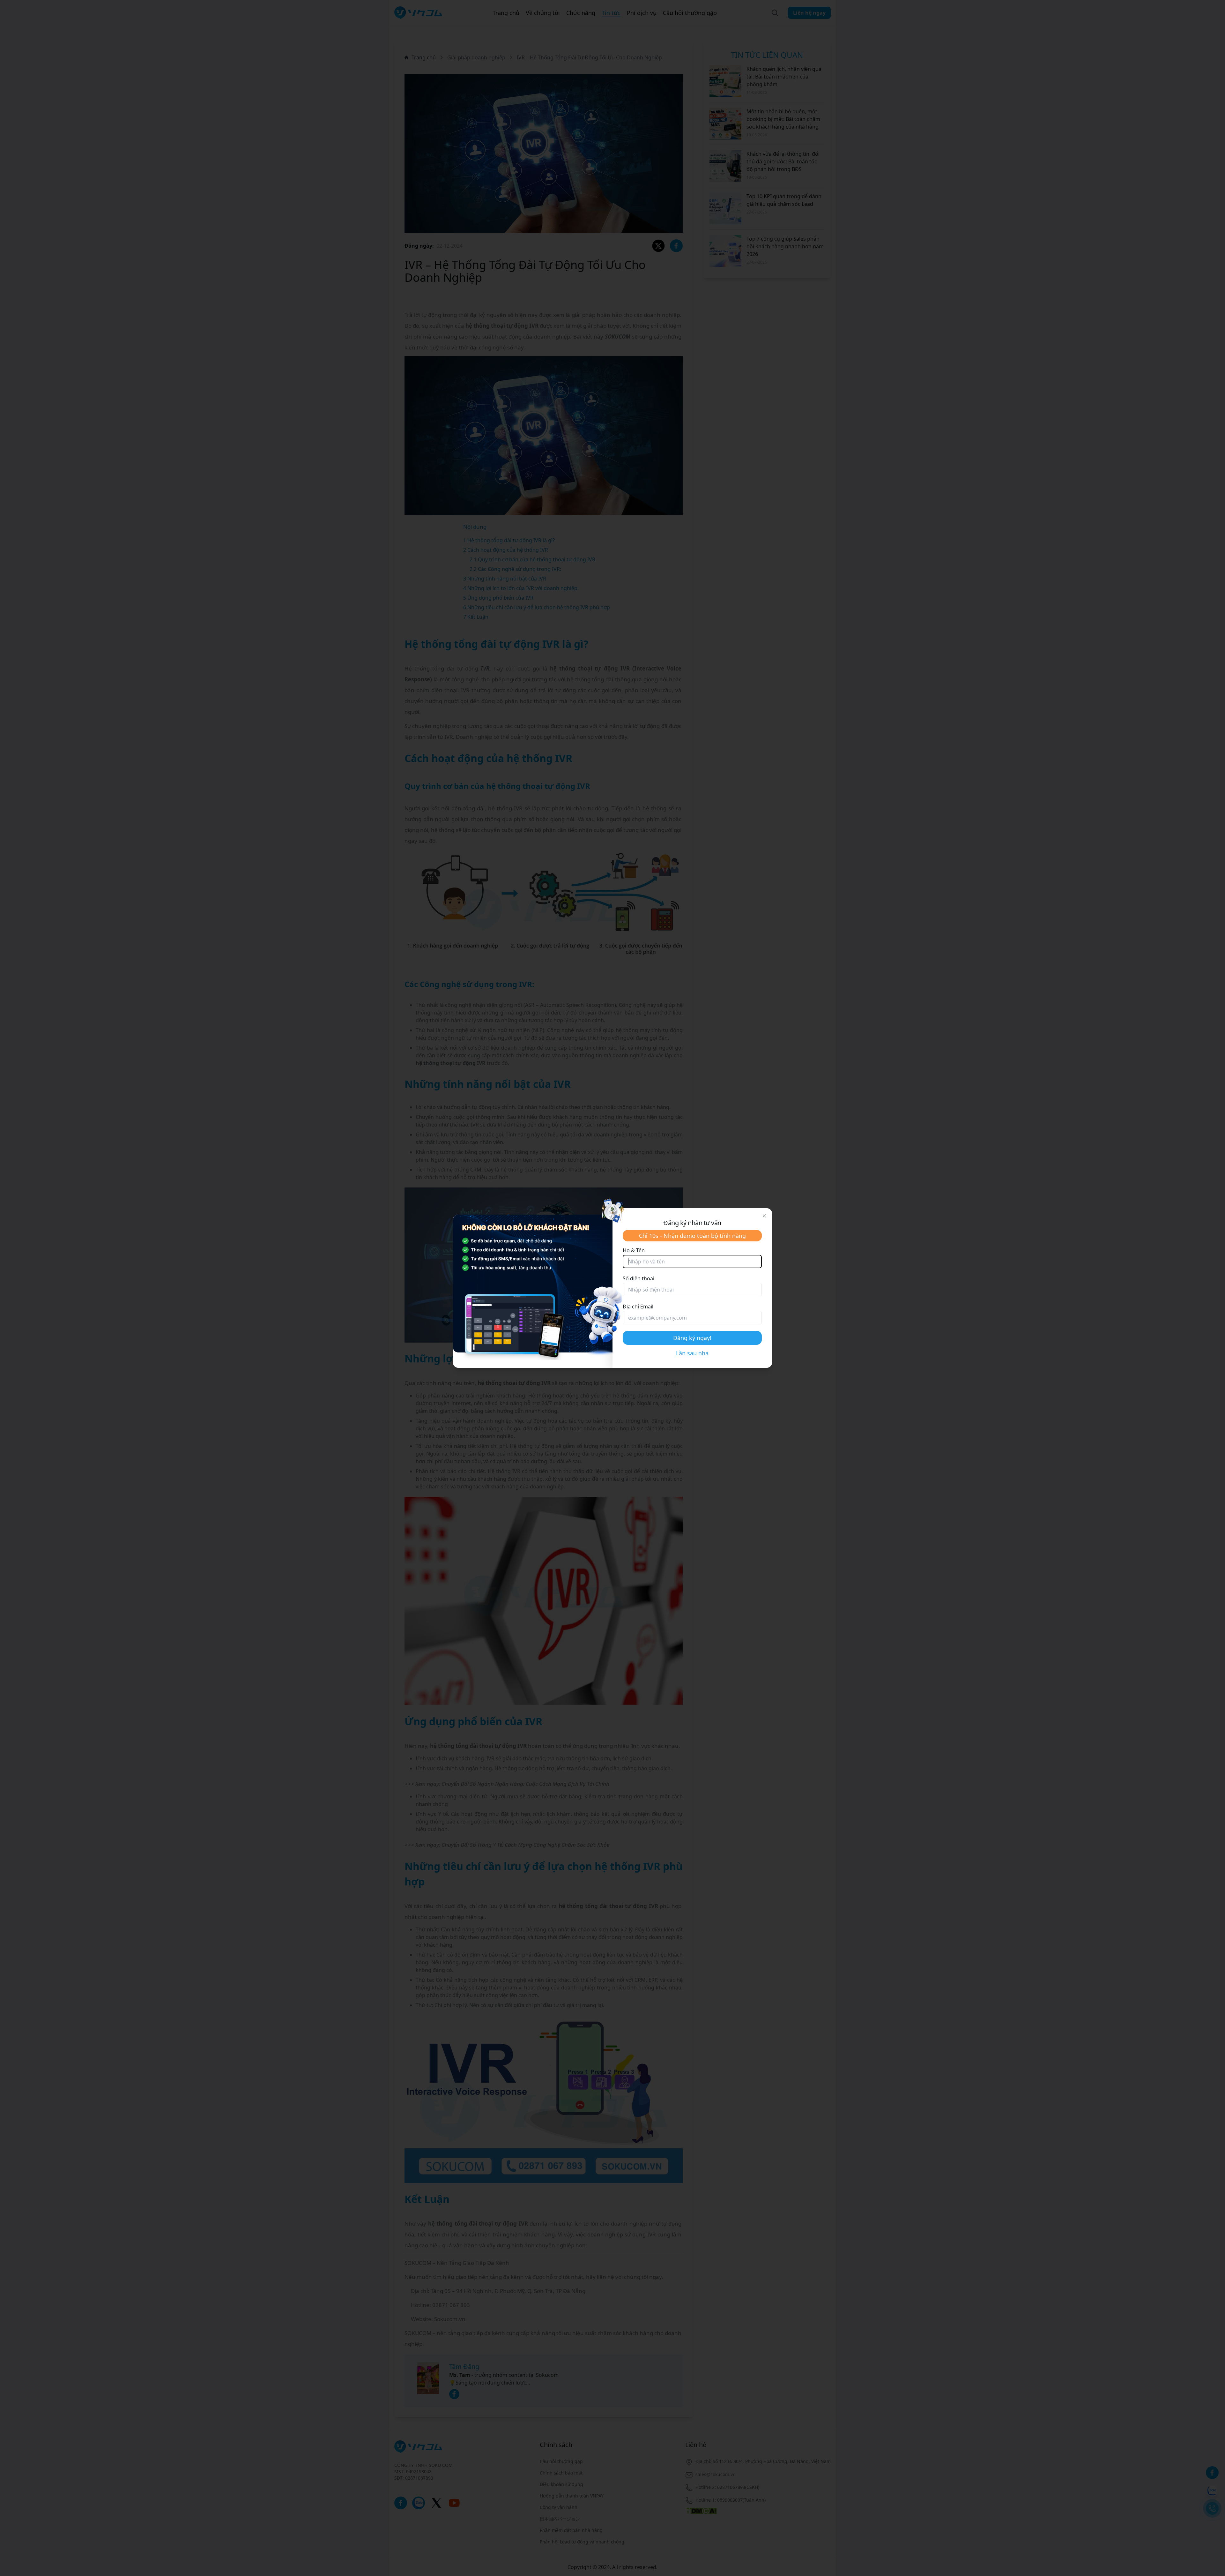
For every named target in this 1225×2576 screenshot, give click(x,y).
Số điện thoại (638, 1278)
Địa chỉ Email (638, 1307)
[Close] (764, 1216)
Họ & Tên (634, 1250)
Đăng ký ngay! (692, 1338)
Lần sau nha (692, 1353)
